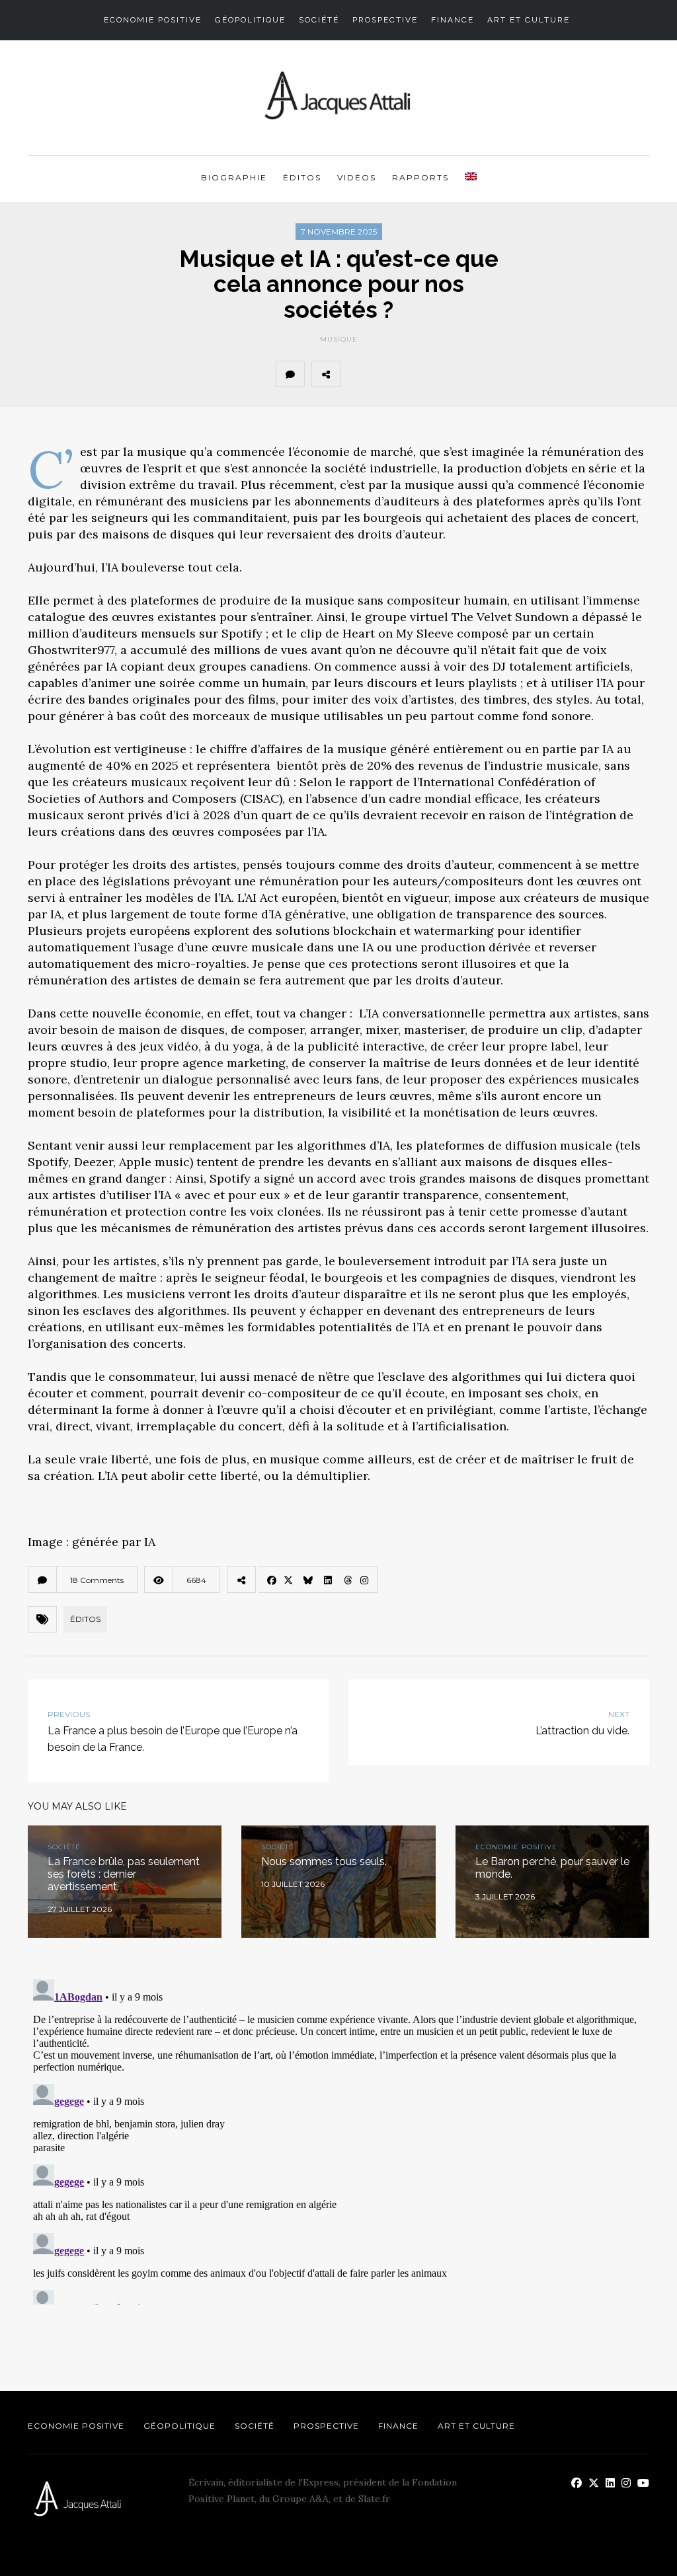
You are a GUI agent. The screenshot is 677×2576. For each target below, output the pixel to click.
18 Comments (97, 1580)
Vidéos (357, 177)
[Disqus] (338, 2139)
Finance (453, 20)
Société (319, 20)
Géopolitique (250, 20)
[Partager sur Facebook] (358, 374)
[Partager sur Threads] (474, 374)
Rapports (420, 177)
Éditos (302, 177)
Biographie (234, 177)
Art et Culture (529, 20)
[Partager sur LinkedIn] (445, 374)
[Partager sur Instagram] (503, 374)
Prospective (385, 20)
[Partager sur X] (387, 374)
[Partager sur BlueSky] (416, 374)
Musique (339, 339)
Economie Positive (153, 20)
